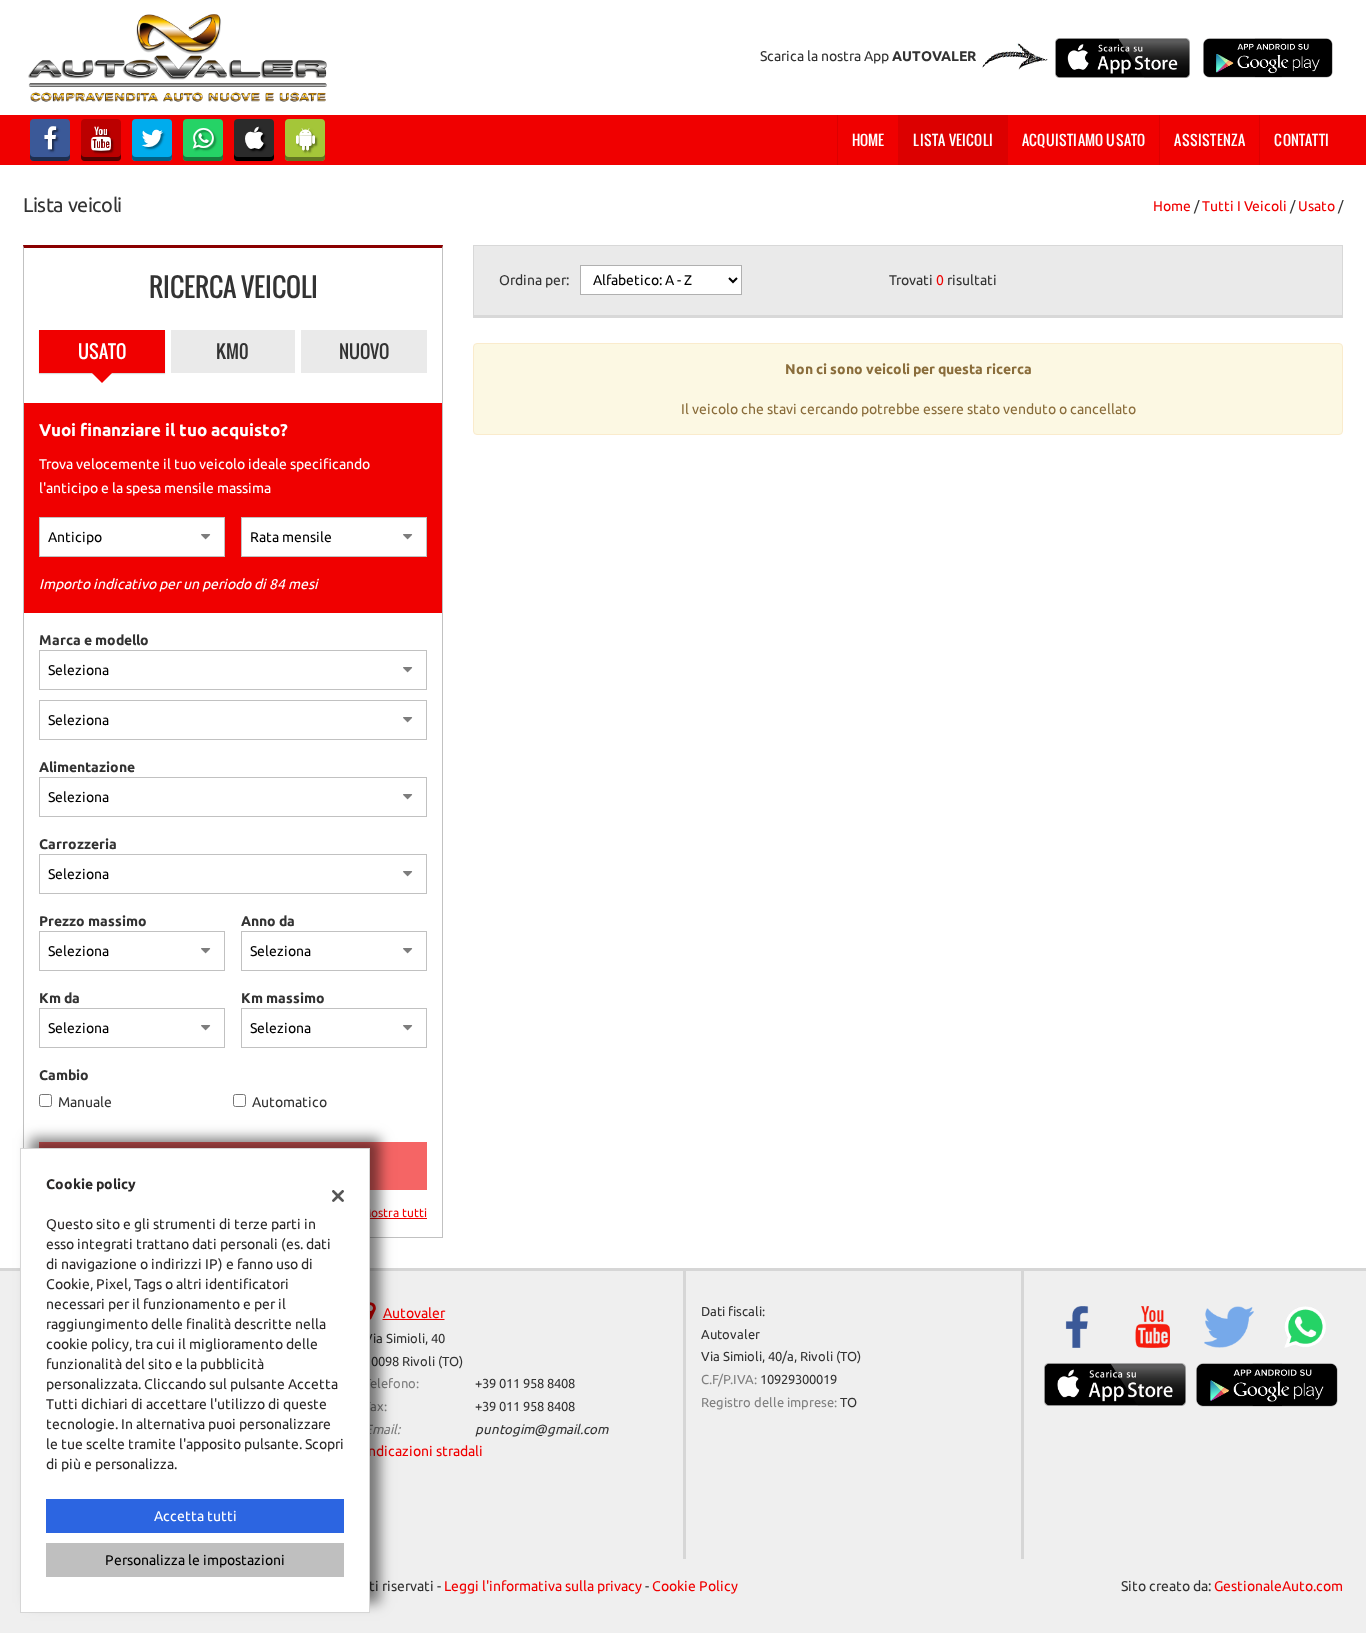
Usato (102, 351)
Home (868, 139)
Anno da (268, 921)
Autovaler (414, 1313)
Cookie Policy (695, 1586)
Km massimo (283, 998)
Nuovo (364, 351)
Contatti (1301, 139)
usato (1316, 206)
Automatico (289, 1102)
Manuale (85, 1102)
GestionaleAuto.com (1278, 1586)
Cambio (64, 1075)
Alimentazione (87, 767)
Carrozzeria (78, 844)
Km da (59, 998)
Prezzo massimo (93, 921)
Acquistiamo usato (1083, 139)
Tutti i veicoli (1244, 206)
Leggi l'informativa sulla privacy (543, 1586)
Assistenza (1209, 139)
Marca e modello (94, 640)
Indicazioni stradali (423, 1451)
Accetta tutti (195, 1516)
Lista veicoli (953, 139)
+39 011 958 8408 (525, 1383)
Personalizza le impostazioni (195, 1560)
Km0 (232, 351)
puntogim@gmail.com (541, 1429)
